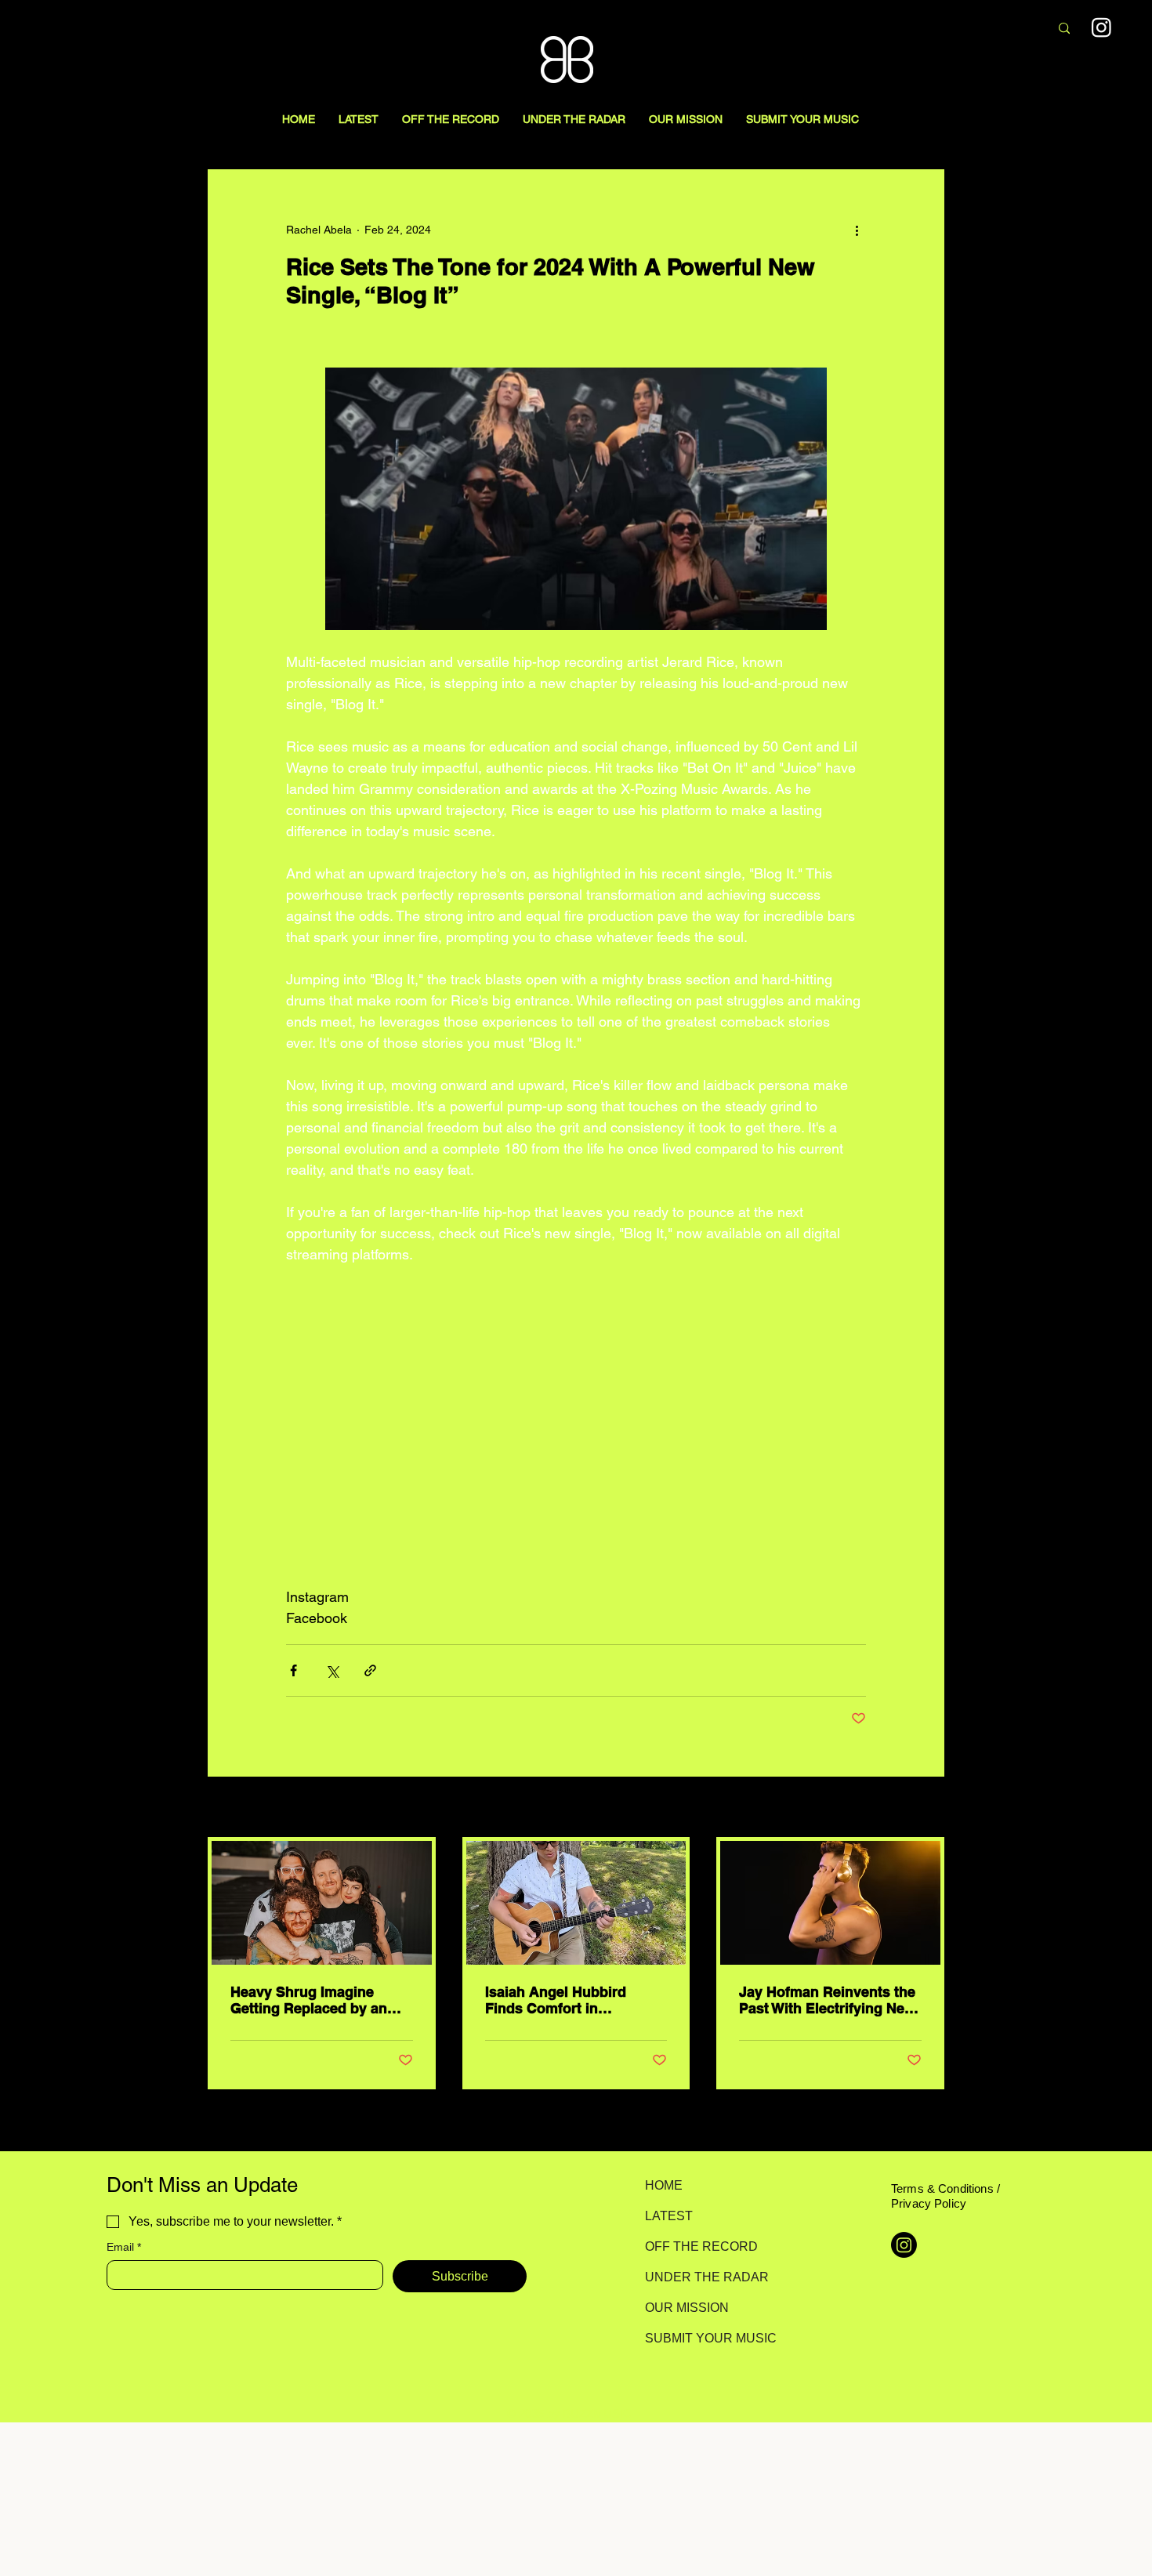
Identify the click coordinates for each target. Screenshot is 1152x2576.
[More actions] (857, 230)
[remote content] (576, 1426)
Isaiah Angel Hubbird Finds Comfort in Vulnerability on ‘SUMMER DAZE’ (572, 2000)
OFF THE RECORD (700, 2246)
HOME (664, 2185)
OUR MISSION (687, 2308)
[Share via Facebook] (293, 1670)
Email (124, 2247)
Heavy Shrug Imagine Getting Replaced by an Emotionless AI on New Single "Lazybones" (309, 2000)
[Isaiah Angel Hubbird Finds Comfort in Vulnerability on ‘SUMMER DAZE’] (576, 1903)
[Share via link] (370, 1670)
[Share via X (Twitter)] (332, 1670)
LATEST (669, 2216)
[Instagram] (1101, 27)
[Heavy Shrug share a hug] (322, 1903)
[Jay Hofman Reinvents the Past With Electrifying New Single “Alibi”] (830, 1903)
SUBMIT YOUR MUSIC (700, 2338)
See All (927, 1808)
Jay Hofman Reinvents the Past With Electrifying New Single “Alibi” (827, 2000)
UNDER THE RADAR (700, 2277)
